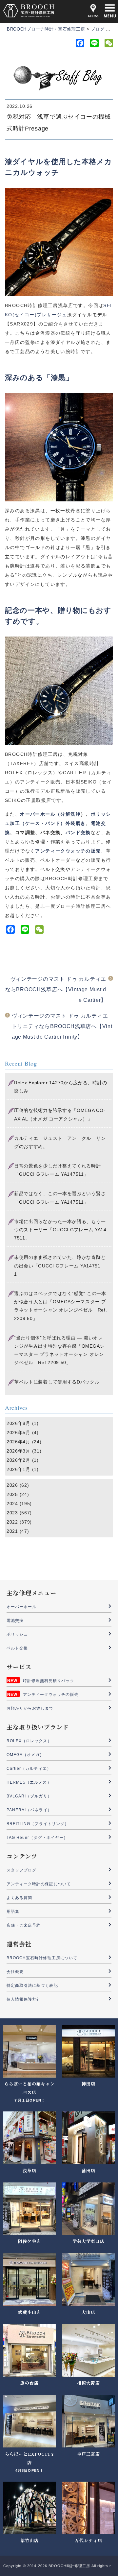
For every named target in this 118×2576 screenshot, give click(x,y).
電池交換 (15, 1621)
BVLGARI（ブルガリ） (29, 1796)
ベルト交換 (17, 1648)
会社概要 (15, 1972)
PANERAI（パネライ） (29, 1810)
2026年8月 (19, 1423)
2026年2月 (19, 1460)
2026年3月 (19, 1451)
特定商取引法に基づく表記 (32, 1986)
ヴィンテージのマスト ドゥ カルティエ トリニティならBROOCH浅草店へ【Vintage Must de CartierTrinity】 (62, 1026)
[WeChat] (108, 44)
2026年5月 (19, 1432)
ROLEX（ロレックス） (29, 1741)
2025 (12, 1494)
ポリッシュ (17, 1634)
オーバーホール (21, 1607)
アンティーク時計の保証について (39, 1884)
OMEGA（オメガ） (25, 1755)
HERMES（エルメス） (29, 1782)
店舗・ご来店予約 (24, 1925)
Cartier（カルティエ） (29, 1769)
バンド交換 (78, 832)
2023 (12, 1513)
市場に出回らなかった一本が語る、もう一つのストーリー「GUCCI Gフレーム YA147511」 (60, 1230)
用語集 (13, 1912)
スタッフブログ (21, 1870)
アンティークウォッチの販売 (51, 1695)
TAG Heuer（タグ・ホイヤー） (37, 1838)
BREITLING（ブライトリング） (38, 1824)
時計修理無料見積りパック (49, 1681)
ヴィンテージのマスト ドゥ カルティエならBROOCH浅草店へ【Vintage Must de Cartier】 (56, 989)
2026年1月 (19, 1469)
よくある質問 (19, 1898)
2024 (12, 1504)
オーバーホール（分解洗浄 (50, 814)
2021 (12, 1531)
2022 (12, 1522)
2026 (12, 1485)
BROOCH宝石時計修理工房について (42, 1958)
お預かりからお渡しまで (30, 1708)
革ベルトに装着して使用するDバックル (57, 1382)
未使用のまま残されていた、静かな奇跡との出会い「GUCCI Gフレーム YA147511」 (60, 1265)
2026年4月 (19, 1442)
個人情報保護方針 (24, 1999)
